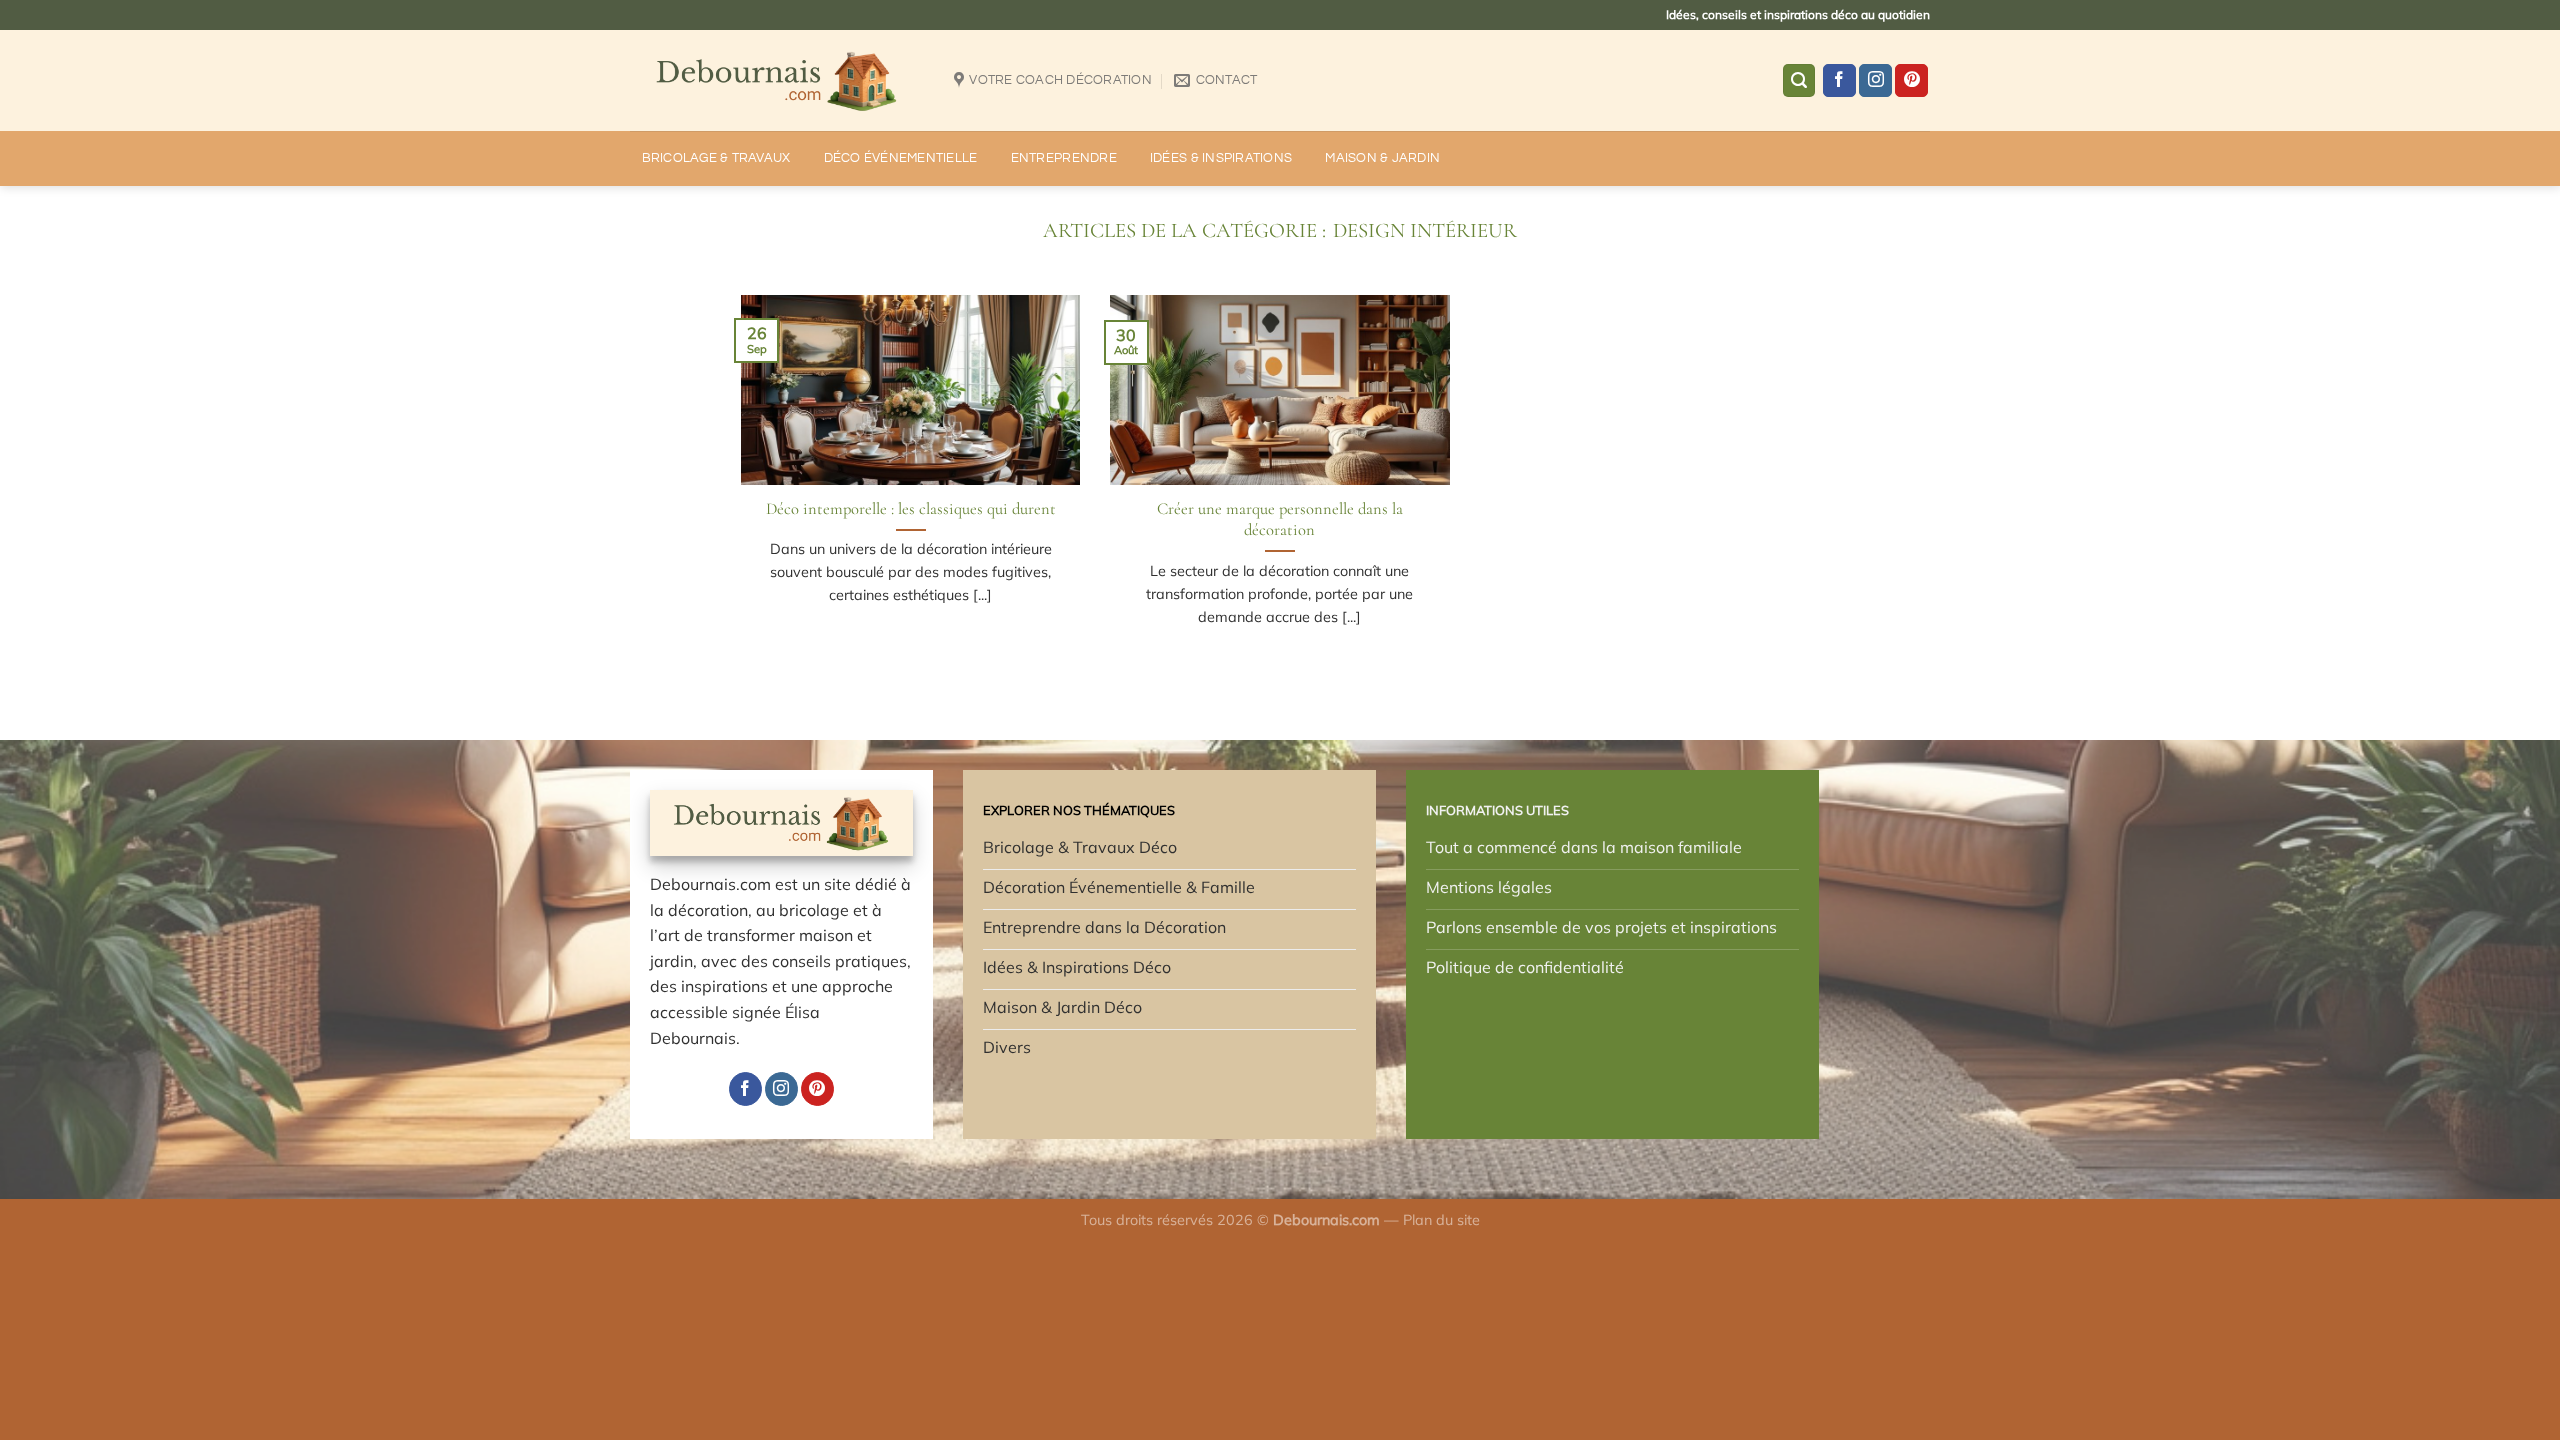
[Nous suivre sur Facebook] (1839, 81)
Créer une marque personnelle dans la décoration (1280, 520)
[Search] (1799, 80)
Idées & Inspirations (1221, 158)
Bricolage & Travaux (716, 158)
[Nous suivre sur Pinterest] (1911, 81)
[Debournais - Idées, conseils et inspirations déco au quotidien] (777, 81)
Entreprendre (1064, 158)
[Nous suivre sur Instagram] (1875, 81)
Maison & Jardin (1382, 158)
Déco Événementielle (901, 158)
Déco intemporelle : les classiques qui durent (911, 509)
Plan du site (1441, 1220)
